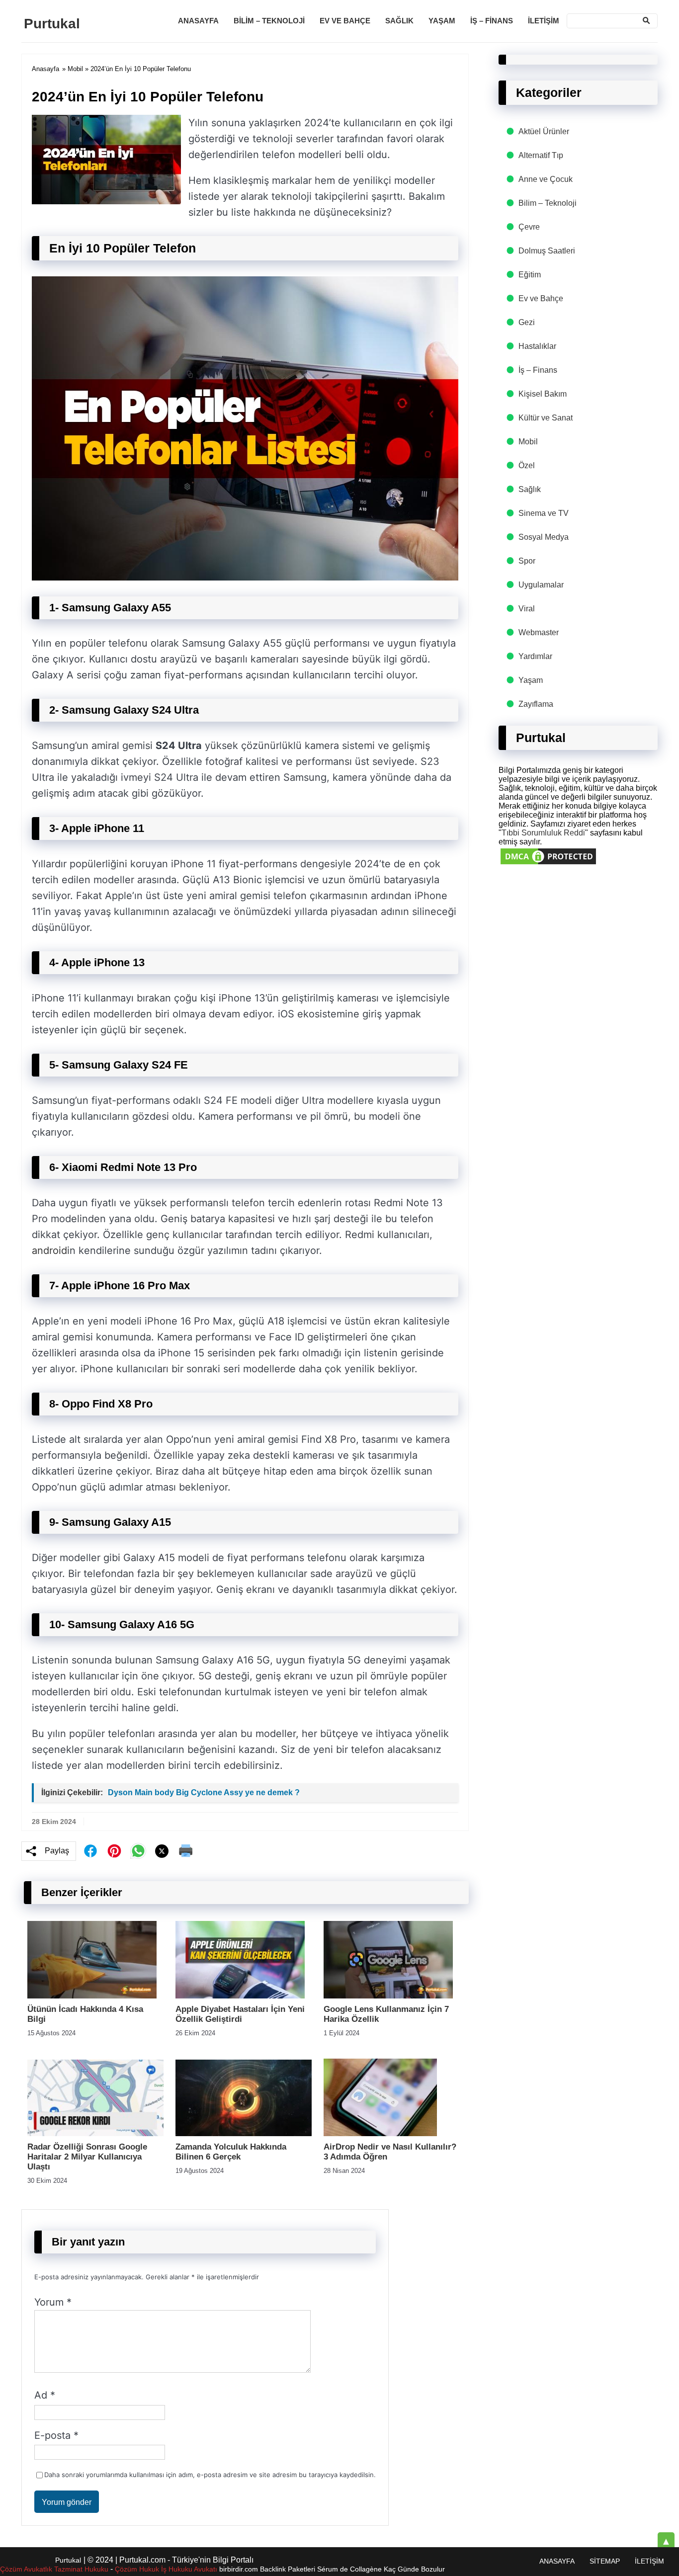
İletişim (544, 21)
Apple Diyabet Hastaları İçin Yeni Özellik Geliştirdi (240, 2014)
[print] (186, 1851)
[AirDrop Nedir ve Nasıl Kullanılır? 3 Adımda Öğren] (380, 2133)
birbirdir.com (239, 2569)
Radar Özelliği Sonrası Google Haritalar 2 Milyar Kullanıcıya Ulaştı (87, 2157)
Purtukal (52, 24)
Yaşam (442, 21)
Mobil (75, 69)
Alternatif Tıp (541, 155)
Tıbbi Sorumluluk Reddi (543, 833)
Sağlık (399, 21)
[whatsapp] (138, 1851)
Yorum (53, 2302)
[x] (162, 1851)
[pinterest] (114, 1851)
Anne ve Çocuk (546, 179)
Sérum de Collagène (349, 2569)
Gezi (527, 322)
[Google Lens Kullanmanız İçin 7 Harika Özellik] (388, 1996)
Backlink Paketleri (288, 2569)
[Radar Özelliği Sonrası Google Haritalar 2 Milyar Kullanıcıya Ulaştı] (95, 2133)
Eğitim (530, 275)
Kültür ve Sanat (546, 418)
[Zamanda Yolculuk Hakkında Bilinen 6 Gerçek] (244, 2133)
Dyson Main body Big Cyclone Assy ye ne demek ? (204, 1792)
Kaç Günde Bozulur (414, 2569)
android (49, 1250)
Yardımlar (535, 656)
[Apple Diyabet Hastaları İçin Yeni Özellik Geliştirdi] (240, 1996)
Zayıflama (536, 704)
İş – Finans (492, 21)
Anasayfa (198, 21)
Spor (527, 561)
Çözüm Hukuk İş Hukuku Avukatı (167, 2569)
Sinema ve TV (544, 513)
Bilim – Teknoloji (269, 21)
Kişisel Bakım (543, 394)
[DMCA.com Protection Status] (548, 864)
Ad (45, 2395)
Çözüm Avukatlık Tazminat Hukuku (54, 2569)
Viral (527, 609)
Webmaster (539, 632)
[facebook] (90, 1851)
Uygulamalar (541, 585)
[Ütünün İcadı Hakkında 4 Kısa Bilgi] (92, 1996)
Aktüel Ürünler (544, 131)
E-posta (56, 2435)
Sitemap (605, 2561)
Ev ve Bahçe (345, 21)
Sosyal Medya (544, 537)
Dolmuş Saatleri (547, 251)
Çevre (529, 227)
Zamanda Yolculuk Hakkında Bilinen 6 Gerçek (231, 2152)
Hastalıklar (537, 346)
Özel (527, 465)
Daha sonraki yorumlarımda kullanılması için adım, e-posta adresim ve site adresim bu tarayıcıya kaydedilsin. (210, 2475)
